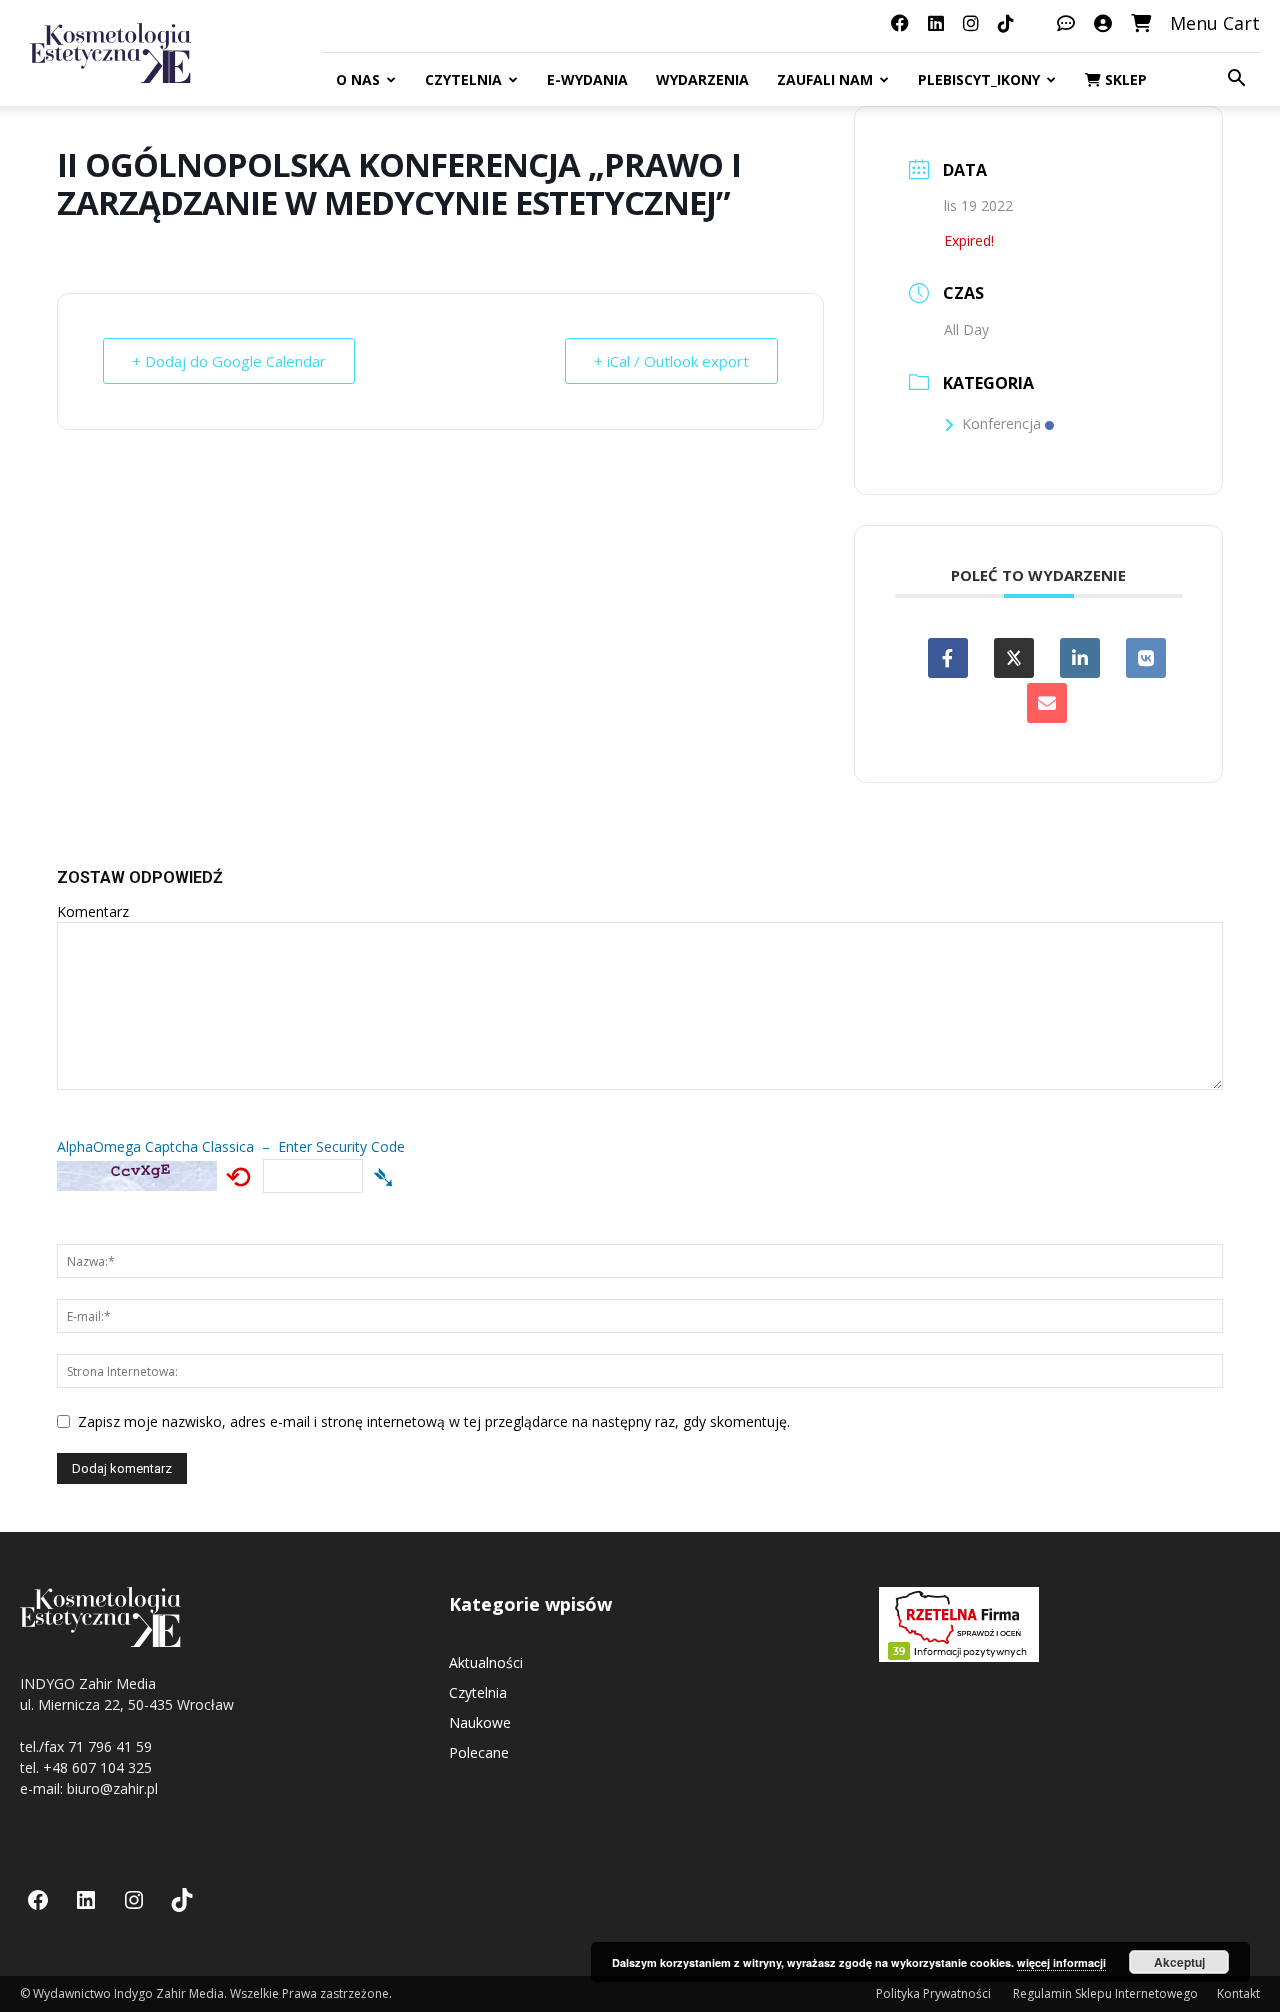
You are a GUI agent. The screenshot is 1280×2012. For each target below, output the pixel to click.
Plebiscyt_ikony (979, 79)
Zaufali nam (825, 79)
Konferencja (1001, 423)
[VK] (1146, 658)
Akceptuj (1179, 1962)
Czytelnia (463, 79)
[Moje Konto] (1103, 23)
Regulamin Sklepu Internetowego (1105, 1993)
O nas (358, 79)
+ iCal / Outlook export (671, 361)
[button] (1236, 80)
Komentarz (93, 911)
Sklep (1124, 79)
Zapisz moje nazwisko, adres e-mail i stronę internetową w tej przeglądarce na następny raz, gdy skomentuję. (434, 1421)
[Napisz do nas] (1066, 23)
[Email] (1047, 703)
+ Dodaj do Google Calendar (229, 361)
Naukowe (480, 1722)
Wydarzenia (702, 79)
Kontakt (1238, 1993)
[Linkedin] (1080, 658)
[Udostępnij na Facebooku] (948, 658)
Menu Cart (1215, 23)
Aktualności (486, 1662)
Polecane (479, 1752)
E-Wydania (587, 79)
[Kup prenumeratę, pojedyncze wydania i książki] (1141, 23)
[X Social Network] (1014, 658)
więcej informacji (1061, 1962)
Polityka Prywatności (935, 1993)
